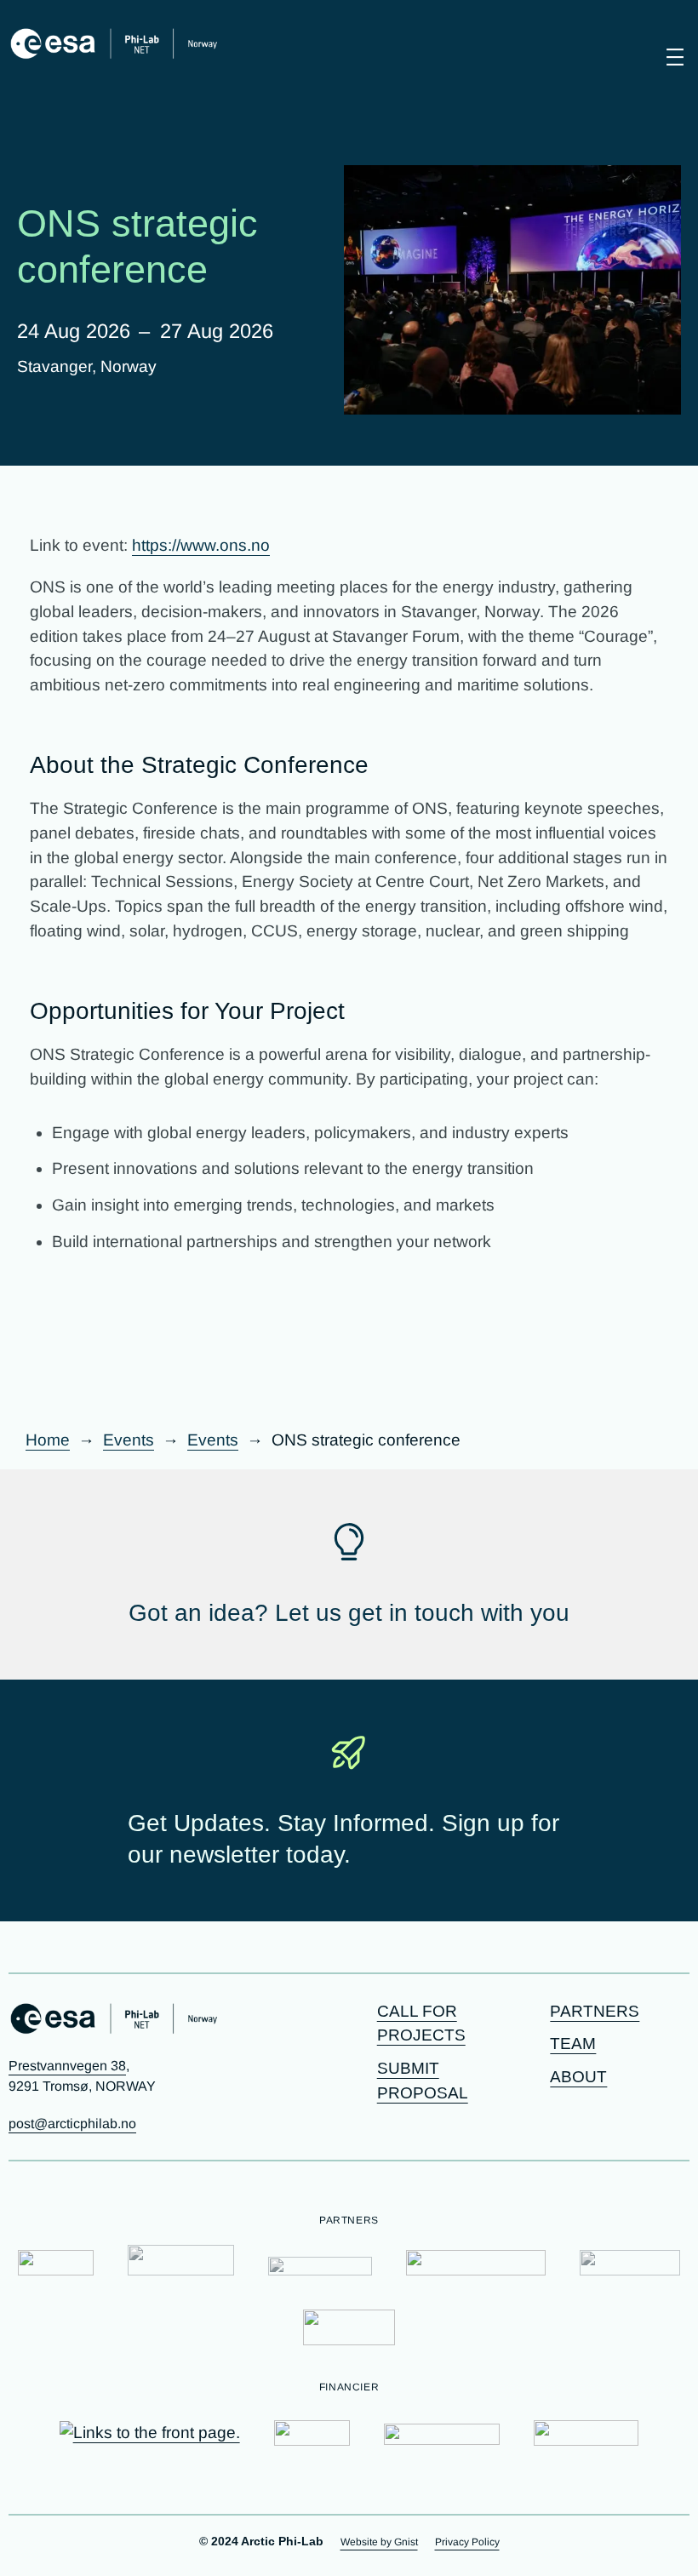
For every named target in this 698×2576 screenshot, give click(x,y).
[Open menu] (675, 57)
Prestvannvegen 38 (67, 2066)
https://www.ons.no (201, 545)
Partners (595, 2011)
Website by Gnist (379, 2542)
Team (573, 2044)
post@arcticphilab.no (72, 2124)
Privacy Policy (467, 2542)
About (578, 2077)
